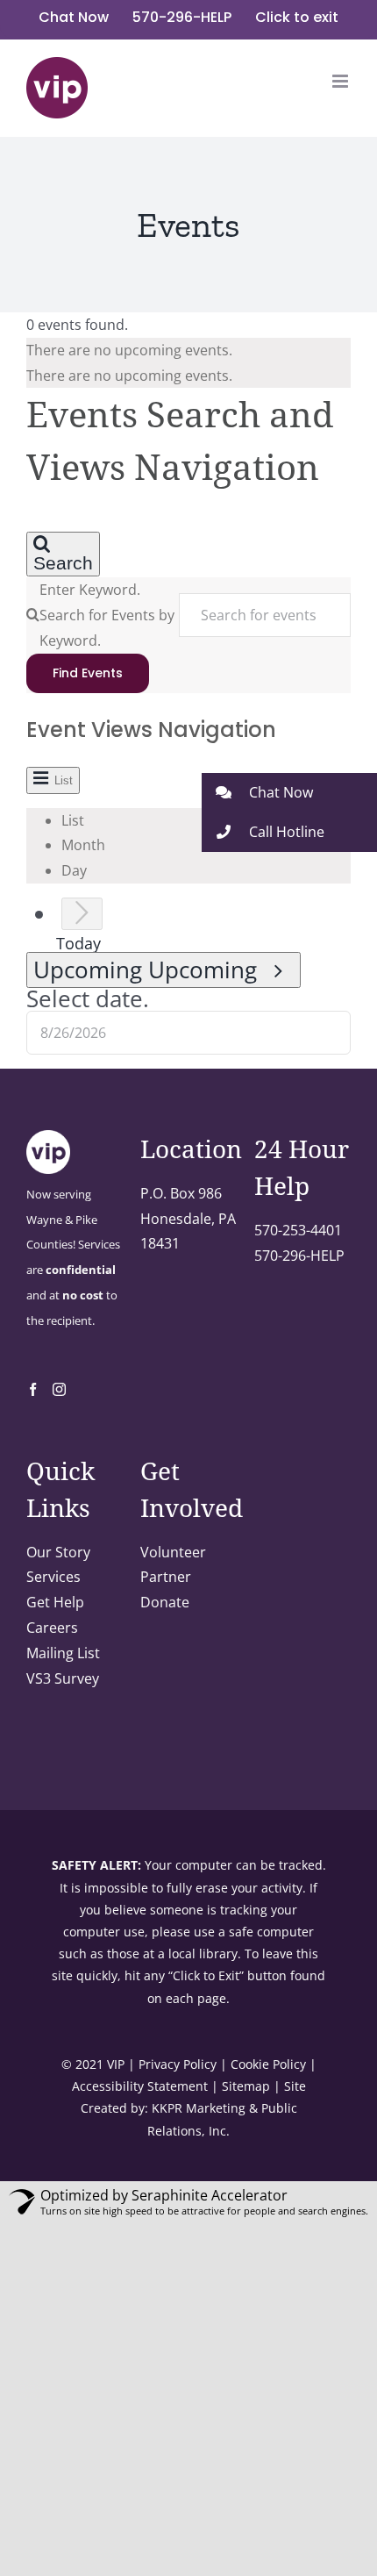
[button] (289, 793)
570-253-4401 (298, 1230)
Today (78, 943)
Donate (165, 1602)
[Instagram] (59, 1389)
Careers (52, 1628)
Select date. (88, 999)
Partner (166, 1577)
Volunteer (173, 1552)
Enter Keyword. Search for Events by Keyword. (107, 615)
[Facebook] (33, 1389)
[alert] (188, 351)
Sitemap (246, 2086)
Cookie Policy (268, 2064)
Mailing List (63, 1653)
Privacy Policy (178, 2064)
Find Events (88, 673)
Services (53, 1577)
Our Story (58, 1552)
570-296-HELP (299, 1256)
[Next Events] (82, 914)
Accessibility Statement (140, 2086)
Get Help (55, 1602)
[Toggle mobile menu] (341, 81)
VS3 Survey (63, 1678)
